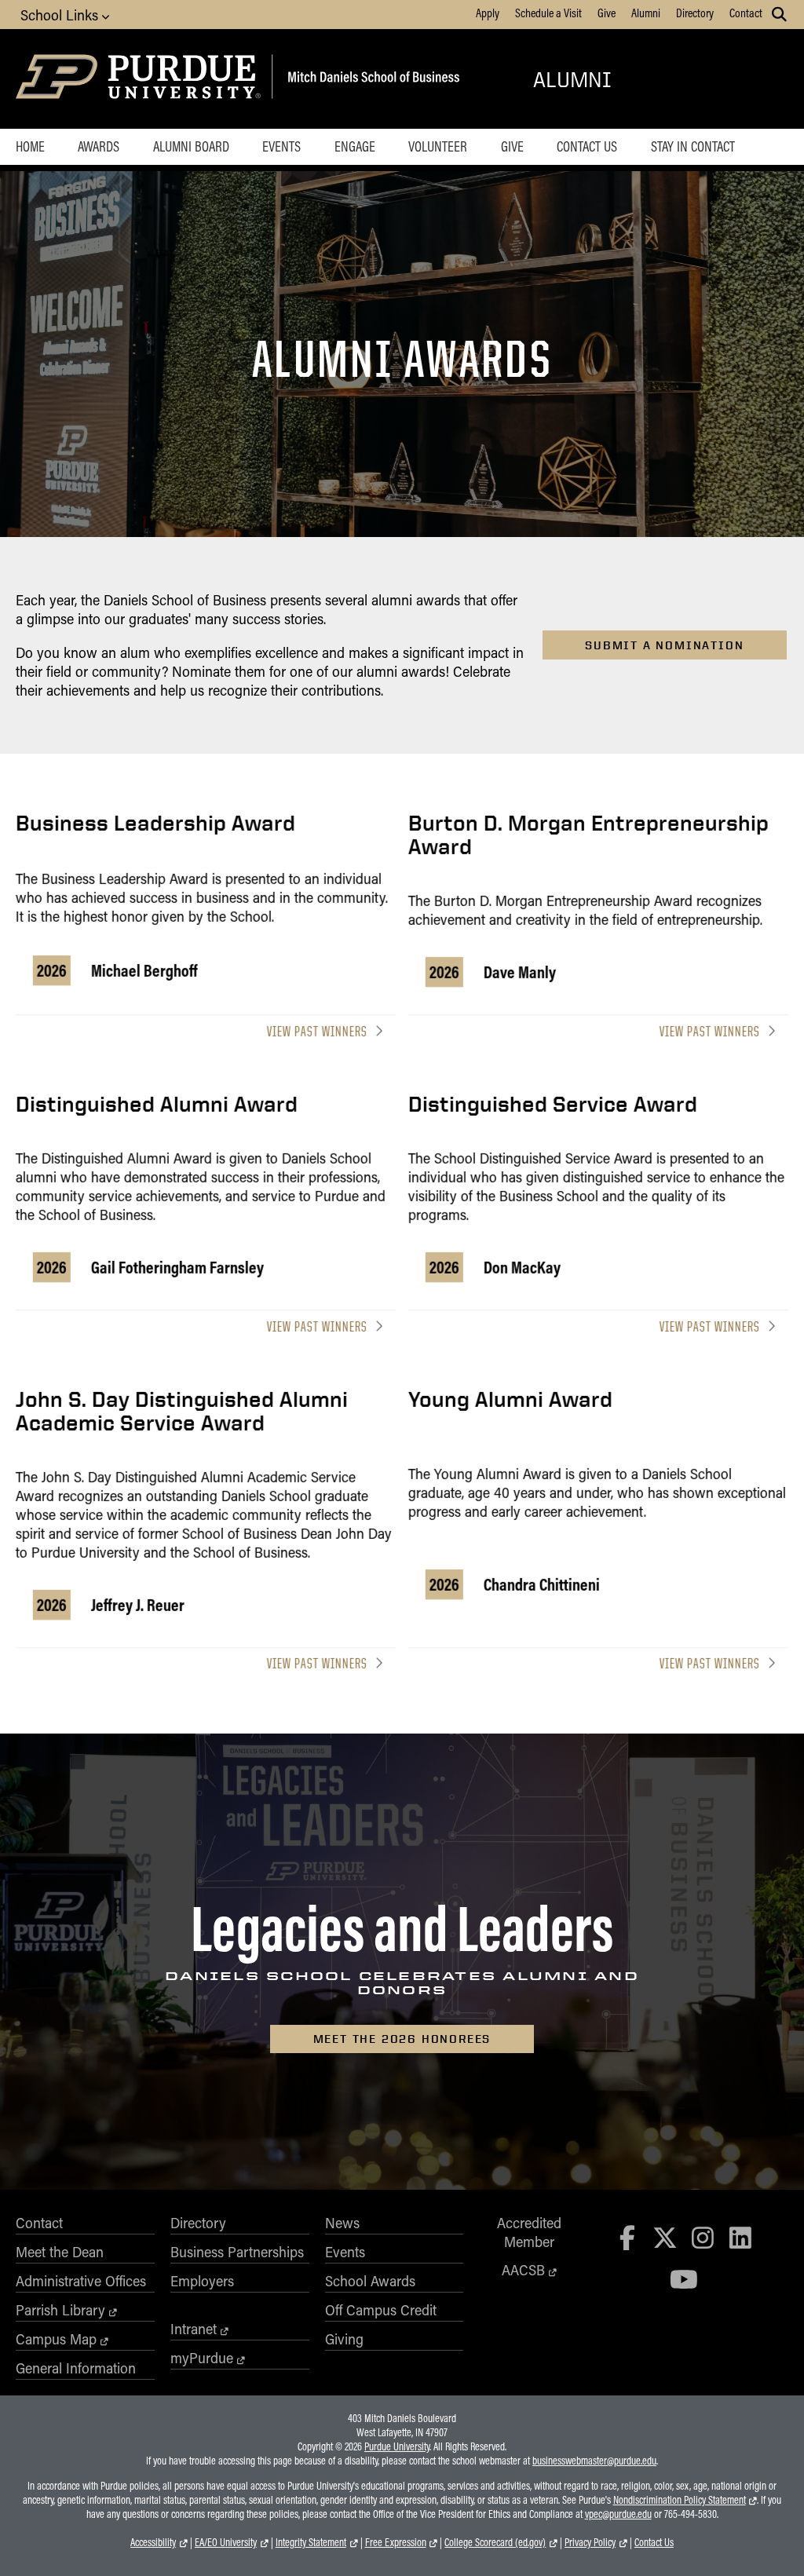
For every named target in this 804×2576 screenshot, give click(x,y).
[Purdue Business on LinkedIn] (740, 2237)
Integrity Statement (311, 2542)
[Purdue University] (141, 79)
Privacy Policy (590, 2542)
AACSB (523, 2270)
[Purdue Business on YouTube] (684, 2279)
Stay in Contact (693, 146)
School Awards (370, 2281)
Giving (344, 2339)
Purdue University (397, 2446)
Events (281, 146)
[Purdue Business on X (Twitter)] (665, 2237)
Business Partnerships (237, 2252)
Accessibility (153, 2542)
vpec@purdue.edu (618, 2514)
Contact (746, 13)
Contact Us (587, 146)
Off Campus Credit (381, 2310)
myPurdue (202, 2358)
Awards (99, 146)
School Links (61, 15)
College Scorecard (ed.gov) (495, 2542)
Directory (695, 13)
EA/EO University (226, 2542)
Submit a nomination (664, 645)
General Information (76, 2368)
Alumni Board (191, 146)
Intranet (194, 2329)
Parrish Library (60, 2310)
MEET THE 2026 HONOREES (402, 2039)
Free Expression (396, 2542)
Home (30, 146)
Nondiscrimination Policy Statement (680, 2500)
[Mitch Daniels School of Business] (371, 79)
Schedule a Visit (548, 13)
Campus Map (56, 2339)
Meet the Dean (60, 2252)
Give (607, 13)
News (342, 2223)
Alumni (646, 13)
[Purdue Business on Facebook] (627, 2237)
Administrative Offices (81, 2281)
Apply (488, 13)
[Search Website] (779, 14)
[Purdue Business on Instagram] (703, 2237)
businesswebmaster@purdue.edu (594, 2461)
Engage (355, 146)
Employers (202, 2281)
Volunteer (438, 146)
